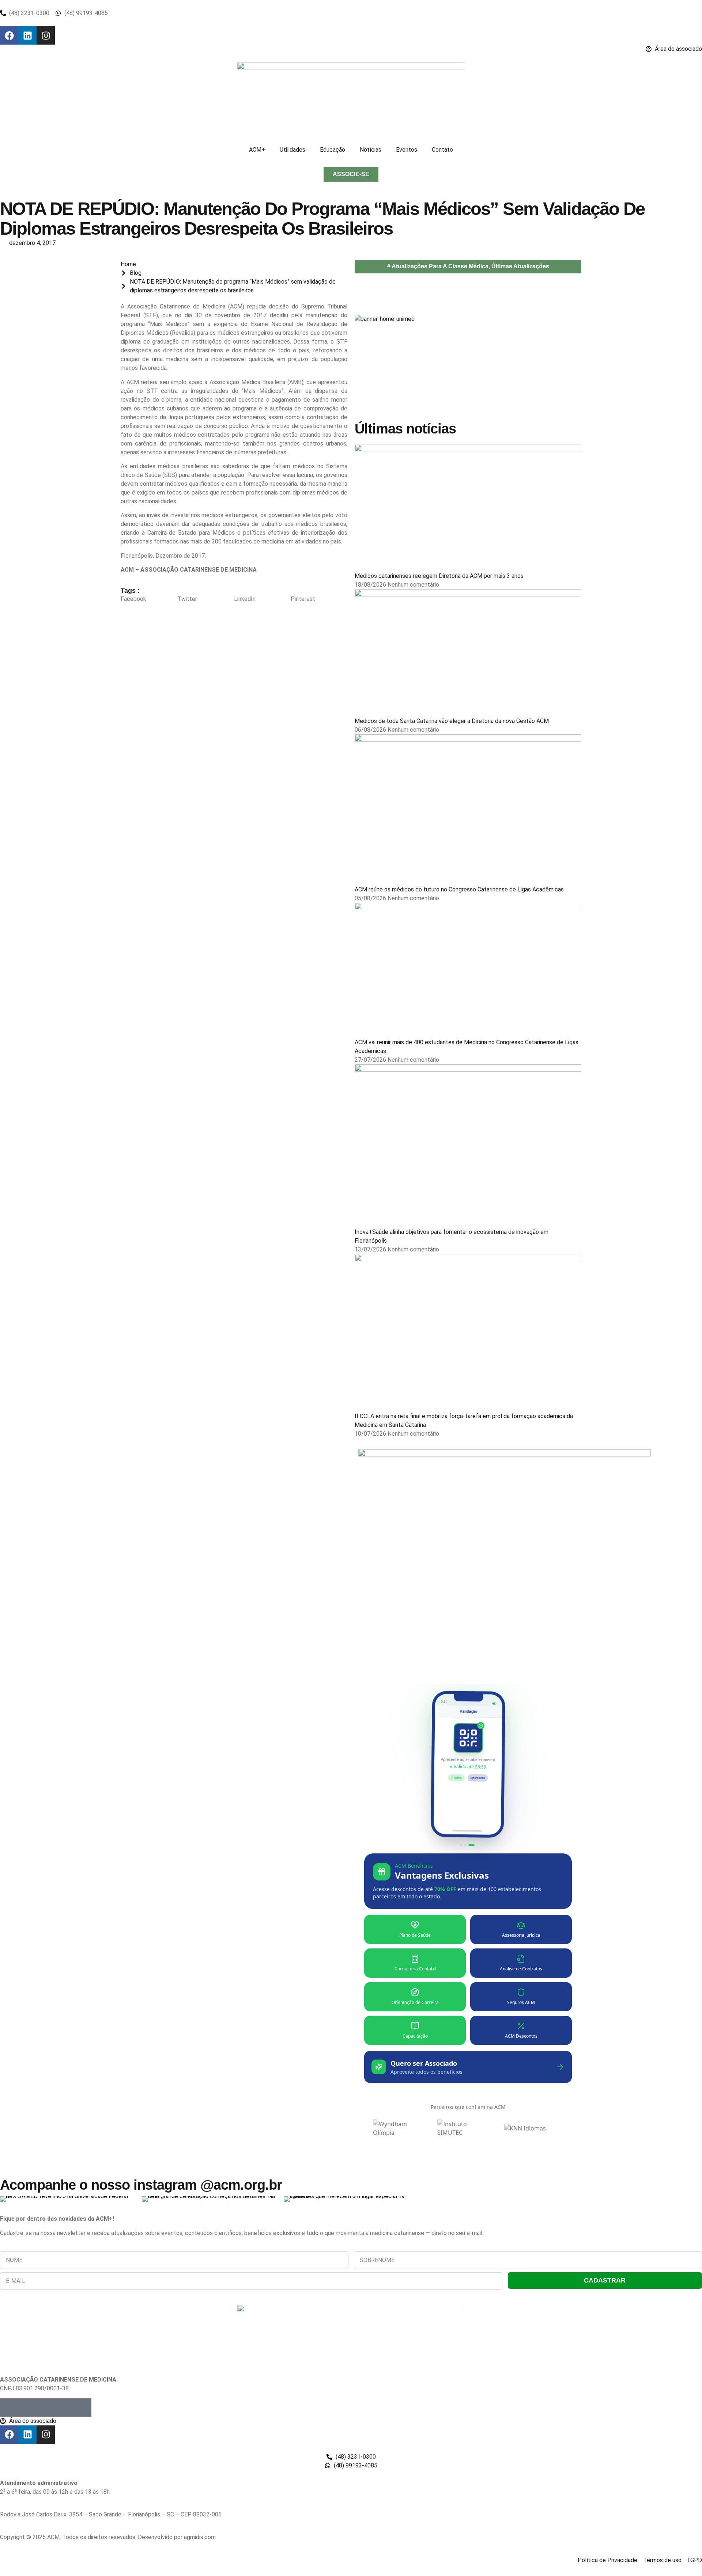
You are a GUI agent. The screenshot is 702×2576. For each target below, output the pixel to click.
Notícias (371, 150)
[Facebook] (9, 35)
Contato (442, 150)
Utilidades (292, 150)
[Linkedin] (27, 35)
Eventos (407, 150)
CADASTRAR (605, 2280)
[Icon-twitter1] (27, 2408)
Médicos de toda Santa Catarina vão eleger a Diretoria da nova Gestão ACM (452, 721)
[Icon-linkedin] (46, 2408)
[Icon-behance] (82, 2408)
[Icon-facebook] (9, 2408)
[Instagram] (46, 35)
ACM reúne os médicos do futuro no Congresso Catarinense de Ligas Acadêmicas (459, 889)
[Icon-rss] (64, 2408)
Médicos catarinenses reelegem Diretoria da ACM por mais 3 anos (439, 576)
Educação (333, 150)
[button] (149, 599)
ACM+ (257, 150)
